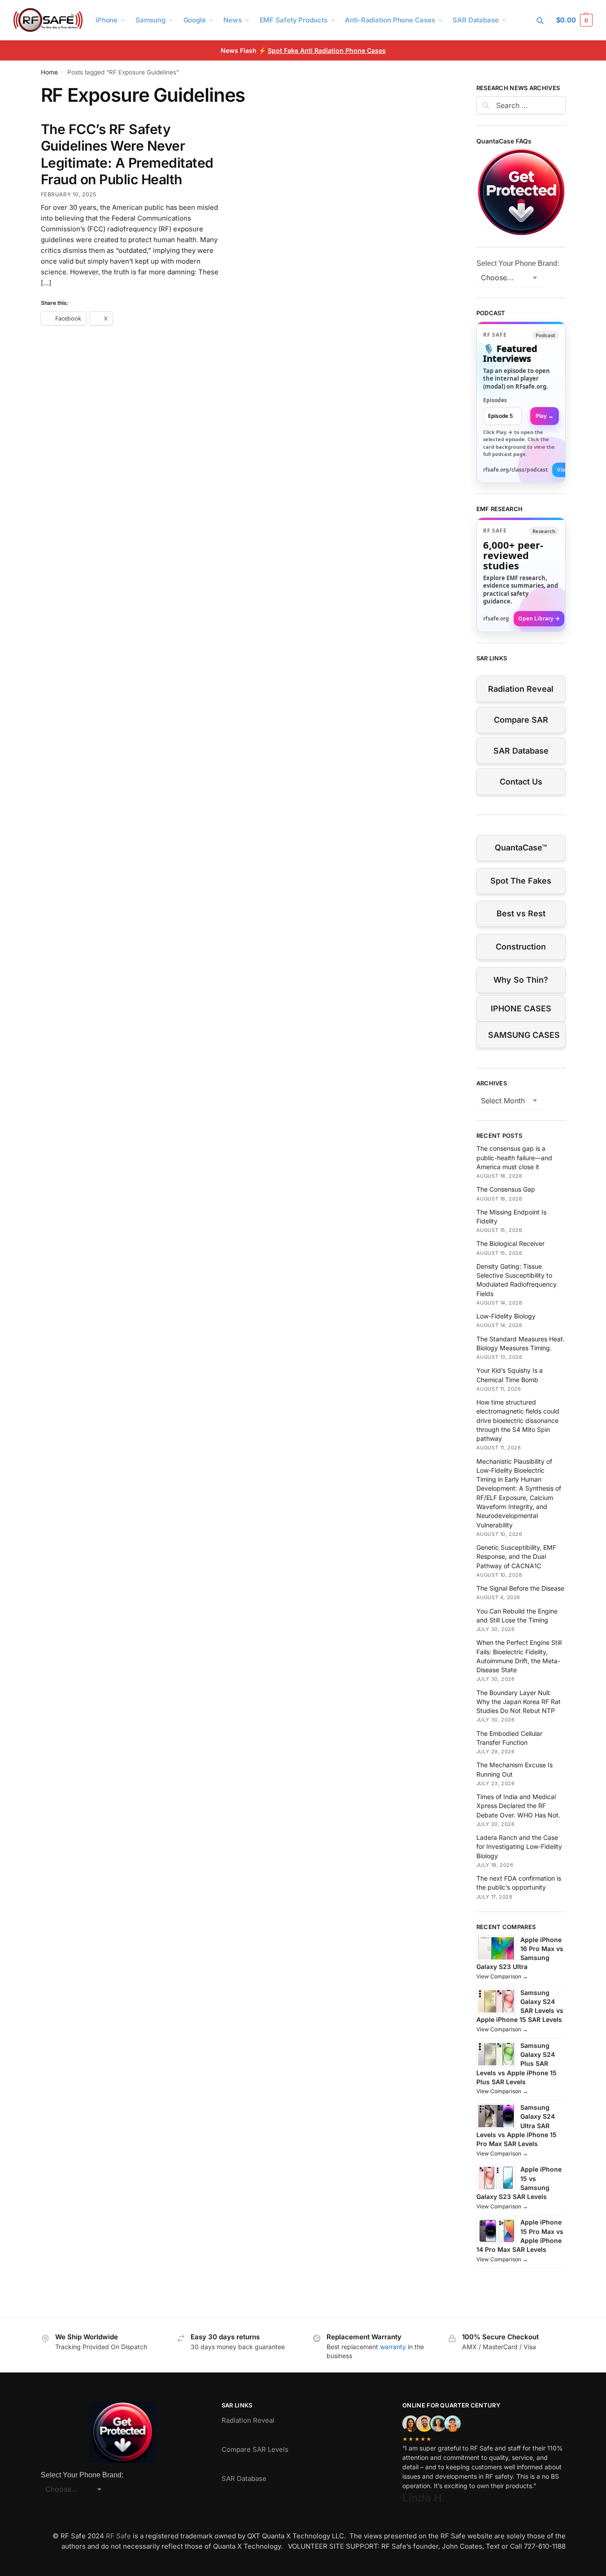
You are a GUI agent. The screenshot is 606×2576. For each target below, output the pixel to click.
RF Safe (118, 2536)
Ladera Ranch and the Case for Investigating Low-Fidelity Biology (519, 1847)
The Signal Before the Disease (520, 1588)
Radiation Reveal (521, 689)
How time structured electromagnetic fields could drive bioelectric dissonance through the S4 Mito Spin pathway (518, 1420)
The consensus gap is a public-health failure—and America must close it (514, 1158)
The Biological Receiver (510, 1243)
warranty (393, 2347)
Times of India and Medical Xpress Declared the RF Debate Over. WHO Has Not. (518, 1806)
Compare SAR (521, 720)
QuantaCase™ (521, 848)
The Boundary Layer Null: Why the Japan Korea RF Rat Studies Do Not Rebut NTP (519, 1702)
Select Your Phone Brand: (518, 263)
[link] (521, 402)
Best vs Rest (521, 913)
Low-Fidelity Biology (506, 1316)
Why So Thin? (521, 980)
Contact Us (521, 782)
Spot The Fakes (521, 881)
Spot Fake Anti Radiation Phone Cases (327, 50)
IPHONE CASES (521, 1008)
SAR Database (521, 751)
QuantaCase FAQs (504, 141)
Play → (545, 416)
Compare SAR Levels (255, 2449)
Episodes (495, 400)
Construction (521, 947)
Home (49, 72)
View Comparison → (502, 1976)
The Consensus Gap (506, 1189)
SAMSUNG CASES (524, 1035)
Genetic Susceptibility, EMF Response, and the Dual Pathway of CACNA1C (516, 1557)
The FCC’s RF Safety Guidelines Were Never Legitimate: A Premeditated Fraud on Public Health (127, 154)
